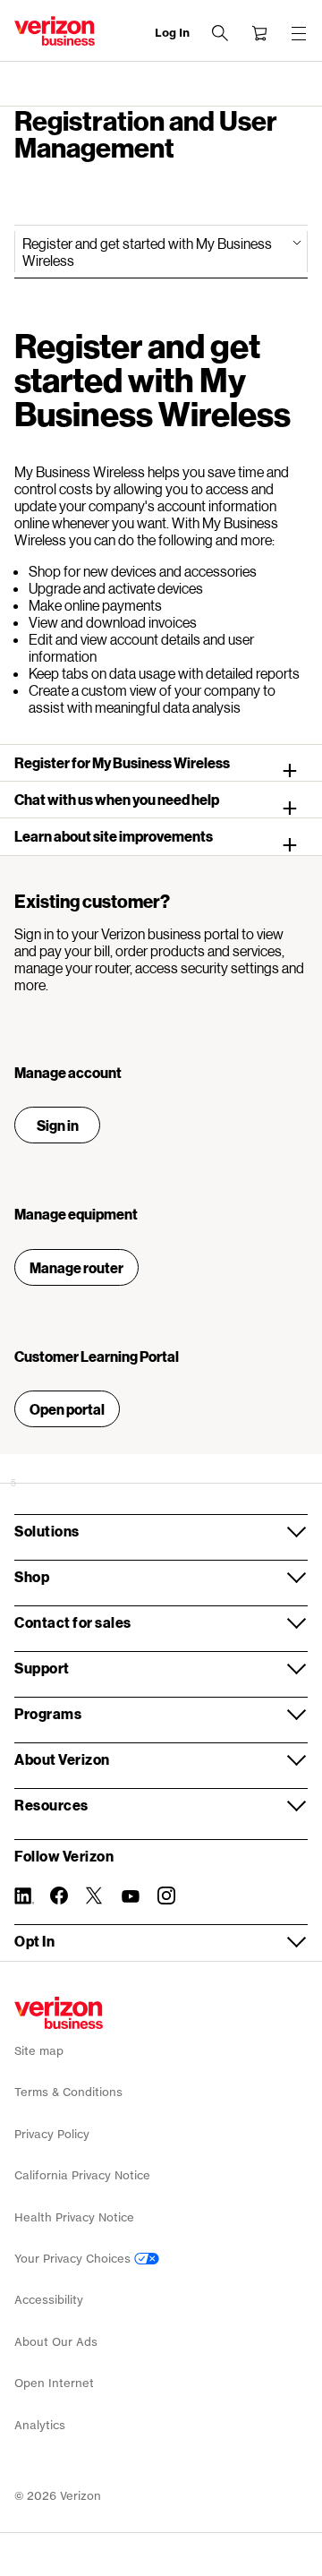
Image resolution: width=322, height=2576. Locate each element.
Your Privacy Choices (74, 2259)
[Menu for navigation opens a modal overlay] (299, 33)
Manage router (76, 1267)
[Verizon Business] (55, 31)
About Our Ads (56, 2342)
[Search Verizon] (220, 33)
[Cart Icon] (259, 33)
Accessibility (49, 2300)
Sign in (58, 1125)
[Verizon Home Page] (59, 2013)
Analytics (40, 2425)
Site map (39, 2051)
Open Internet (54, 2383)
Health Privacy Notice (74, 2217)
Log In (172, 33)
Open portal (67, 1409)
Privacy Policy (52, 2134)
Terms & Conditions (68, 2092)
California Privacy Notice (82, 2175)
